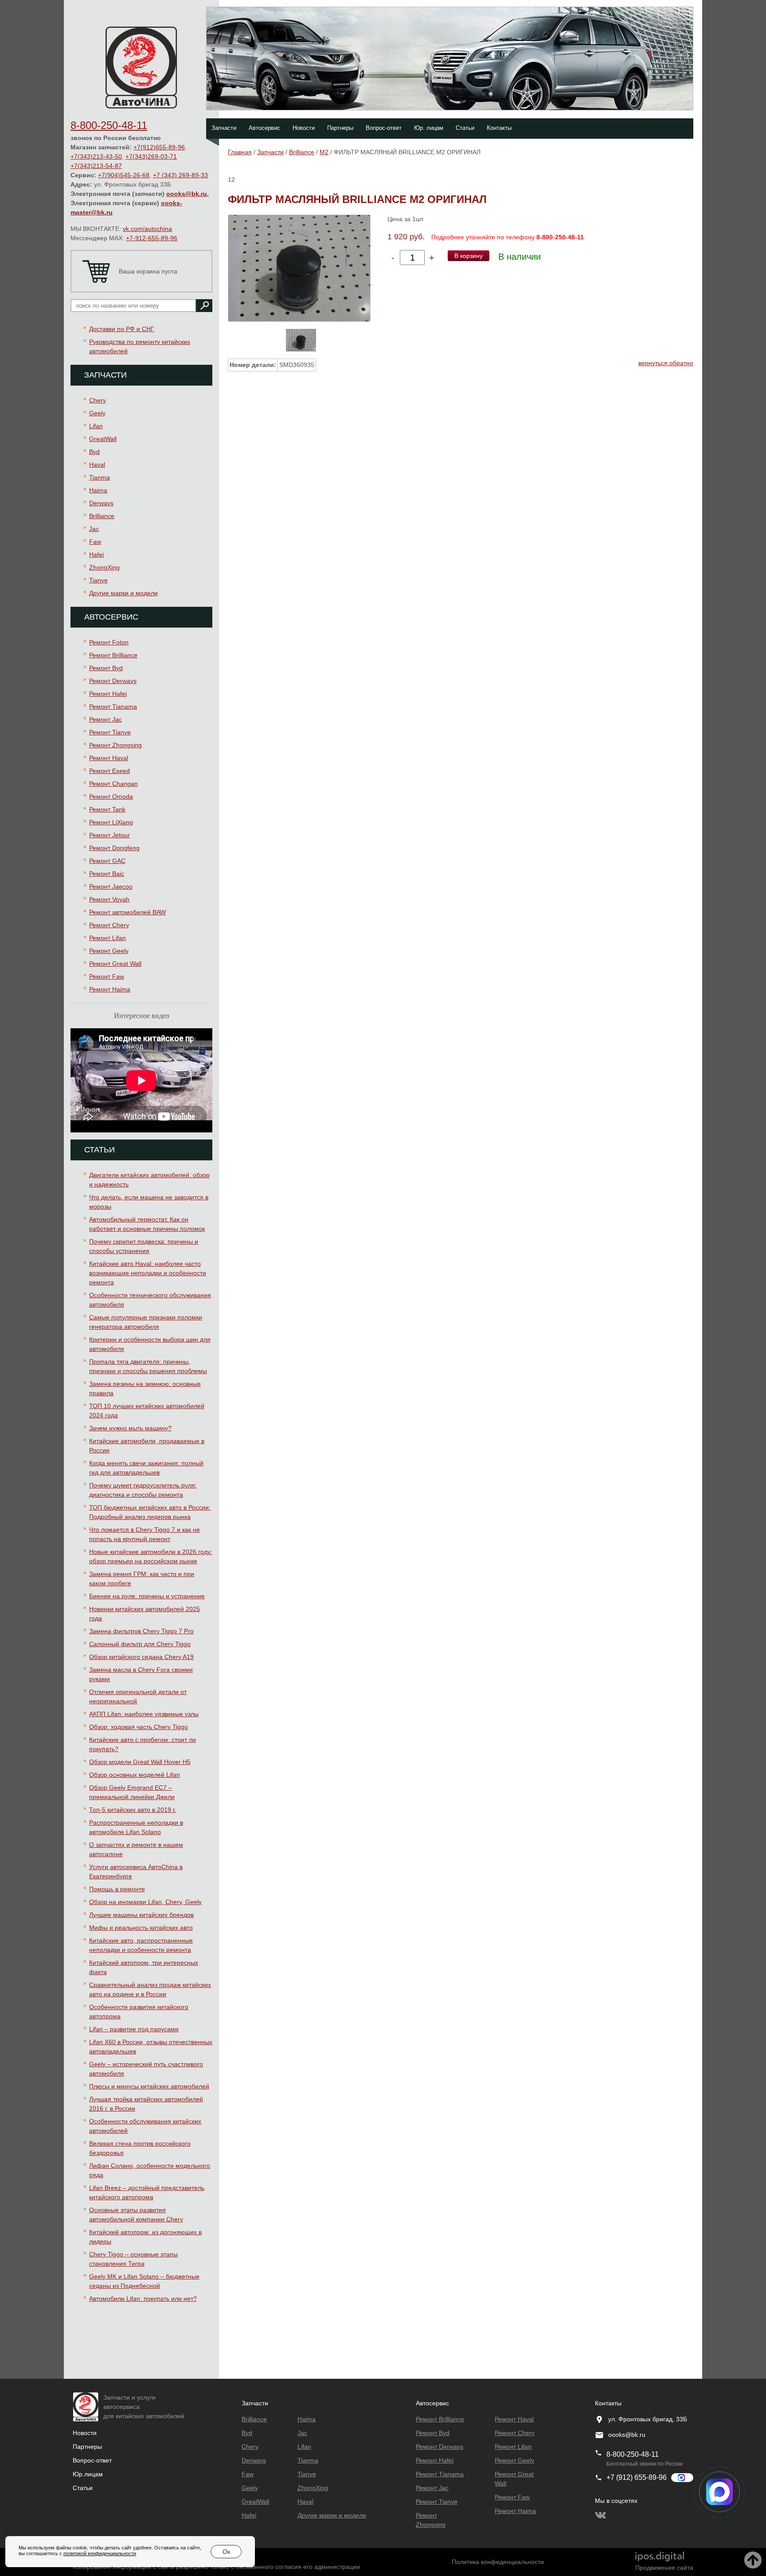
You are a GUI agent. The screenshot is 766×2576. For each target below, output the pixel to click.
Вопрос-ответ (384, 128)
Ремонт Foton (109, 642)
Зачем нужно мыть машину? (130, 1428)
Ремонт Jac (106, 719)
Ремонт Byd (106, 668)
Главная (240, 152)
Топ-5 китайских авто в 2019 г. (133, 1810)
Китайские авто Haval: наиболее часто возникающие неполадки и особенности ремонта (148, 1273)
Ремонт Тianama (113, 706)
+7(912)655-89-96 (159, 147)
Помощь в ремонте (117, 1889)
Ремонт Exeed (109, 771)
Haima (98, 490)
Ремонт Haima (110, 989)
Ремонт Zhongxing (115, 745)
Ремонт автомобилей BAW (127, 912)
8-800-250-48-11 (109, 125)
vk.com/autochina (147, 229)
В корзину (469, 256)
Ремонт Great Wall (115, 964)
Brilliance (102, 516)
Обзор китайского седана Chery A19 (141, 1657)
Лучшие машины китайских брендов (141, 1915)
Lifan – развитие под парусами (134, 2029)
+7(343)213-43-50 (96, 156)
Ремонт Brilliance (113, 655)
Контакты (499, 128)
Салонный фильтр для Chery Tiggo (140, 1644)
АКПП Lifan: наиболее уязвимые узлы (144, 1714)
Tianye (98, 580)
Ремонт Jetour (109, 835)
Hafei (96, 554)
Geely (97, 413)
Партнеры (340, 128)
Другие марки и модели (123, 593)
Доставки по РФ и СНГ (122, 329)
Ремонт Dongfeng (114, 848)
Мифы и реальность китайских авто (141, 1928)
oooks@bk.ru (187, 194)
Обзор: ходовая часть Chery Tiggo (139, 1727)
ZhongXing (104, 567)
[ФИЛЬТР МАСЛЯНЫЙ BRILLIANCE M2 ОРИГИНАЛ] (299, 268)
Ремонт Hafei (108, 694)
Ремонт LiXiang (111, 822)
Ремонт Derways (113, 681)
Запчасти (224, 128)
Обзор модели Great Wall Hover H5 (140, 1762)
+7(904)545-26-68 (124, 175)
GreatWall (103, 439)
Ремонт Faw (107, 976)
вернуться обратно (666, 363)
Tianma (100, 477)
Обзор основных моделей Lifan (135, 1775)
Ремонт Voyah (109, 899)
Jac (94, 529)
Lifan (96, 426)
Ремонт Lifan (107, 938)
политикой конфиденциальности (100, 2553)
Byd (94, 452)
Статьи (465, 128)
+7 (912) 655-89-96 (637, 2477)
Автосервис (264, 128)
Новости (304, 128)
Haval (97, 464)
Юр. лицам (429, 128)
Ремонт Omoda (111, 796)
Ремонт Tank (107, 809)
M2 (324, 152)
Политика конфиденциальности (498, 2562)
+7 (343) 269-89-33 (180, 175)
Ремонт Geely (109, 951)
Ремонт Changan (113, 784)
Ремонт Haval (109, 758)
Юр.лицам (88, 2474)
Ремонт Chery (109, 925)
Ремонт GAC (107, 861)
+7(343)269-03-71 (151, 156)
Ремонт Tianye (110, 732)
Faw (95, 542)
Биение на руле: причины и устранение (147, 1596)
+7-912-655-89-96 (152, 238)
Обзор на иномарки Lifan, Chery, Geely (145, 1902)
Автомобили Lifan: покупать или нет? (143, 2299)
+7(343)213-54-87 (96, 166)
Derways (101, 503)
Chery (98, 400)
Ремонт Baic (107, 874)
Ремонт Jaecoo (111, 886)
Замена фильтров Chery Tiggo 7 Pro (141, 1631)
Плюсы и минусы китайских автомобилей (149, 2086)
